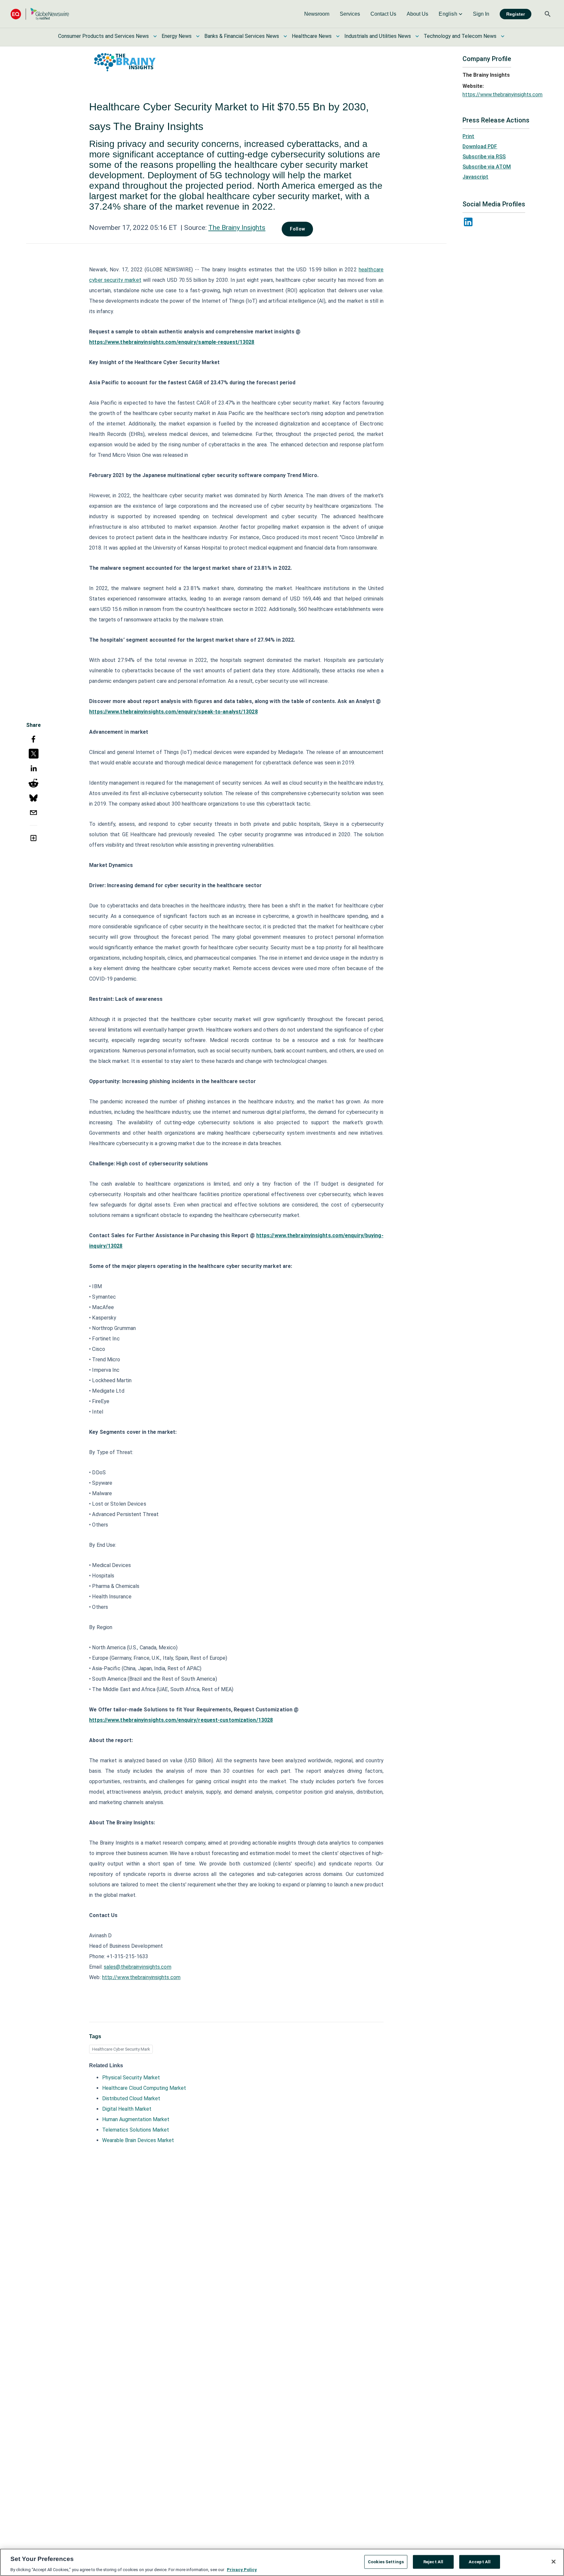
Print (468, 136)
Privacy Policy (242, 2569)
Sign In (481, 14)
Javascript (475, 177)
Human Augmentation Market (136, 2119)
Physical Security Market (131, 2078)
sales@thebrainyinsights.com (138, 1967)
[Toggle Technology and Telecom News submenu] (503, 36)
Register (516, 14)
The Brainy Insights (237, 228)
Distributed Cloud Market (131, 2098)
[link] (317, 14)
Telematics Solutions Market (136, 2130)
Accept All (480, 2561)
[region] (282, 2562)
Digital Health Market (127, 2109)
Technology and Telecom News (460, 36)
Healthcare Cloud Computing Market (144, 2088)
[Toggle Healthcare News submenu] (338, 36)
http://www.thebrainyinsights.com (141, 1977)
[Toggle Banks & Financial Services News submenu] (285, 36)
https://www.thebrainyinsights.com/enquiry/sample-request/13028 (172, 342)
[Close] (554, 2562)
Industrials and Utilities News (378, 36)
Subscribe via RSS (484, 157)
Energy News (177, 36)
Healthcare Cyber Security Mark (121, 2049)
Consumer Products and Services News (103, 36)
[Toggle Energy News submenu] (198, 36)
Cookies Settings (386, 2561)
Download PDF (480, 146)
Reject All (433, 2561)
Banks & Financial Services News (242, 36)
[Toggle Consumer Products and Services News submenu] (155, 36)
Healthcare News (312, 36)
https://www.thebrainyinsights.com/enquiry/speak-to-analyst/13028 (173, 712)
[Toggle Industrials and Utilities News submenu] (417, 36)
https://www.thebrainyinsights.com (502, 95)
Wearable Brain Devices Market (138, 2140)
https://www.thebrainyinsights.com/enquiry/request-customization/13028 (181, 1720)
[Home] (40, 14)
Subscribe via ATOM (487, 167)
